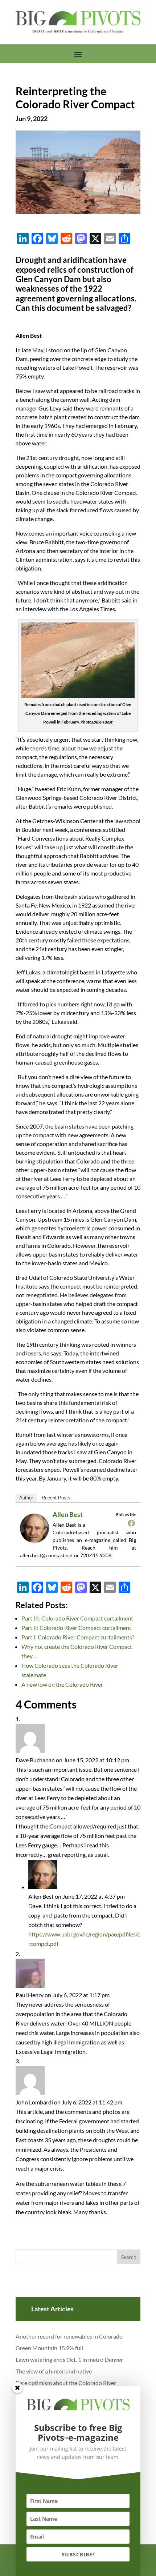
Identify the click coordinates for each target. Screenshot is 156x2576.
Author (26, 1498)
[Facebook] (131, 1523)
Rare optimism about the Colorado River (66, 2383)
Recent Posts (56, 1498)
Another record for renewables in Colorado (69, 2336)
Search (129, 2257)
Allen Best (68, 1514)
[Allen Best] (37, 1542)
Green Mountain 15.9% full (49, 2348)
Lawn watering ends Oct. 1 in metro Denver (69, 2359)
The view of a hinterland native (54, 2371)
